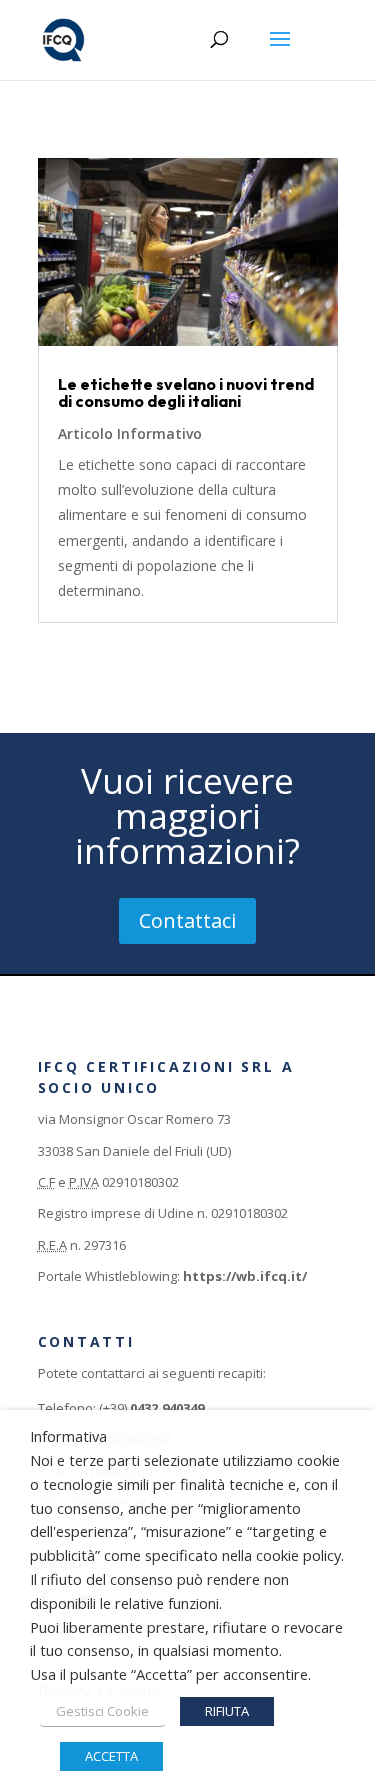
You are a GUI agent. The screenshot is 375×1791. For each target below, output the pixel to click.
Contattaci (187, 920)
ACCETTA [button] (111, 1756)
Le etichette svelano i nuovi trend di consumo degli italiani (186, 393)
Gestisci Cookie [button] (102, 1711)
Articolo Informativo (130, 433)
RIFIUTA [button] (227, 1711)
